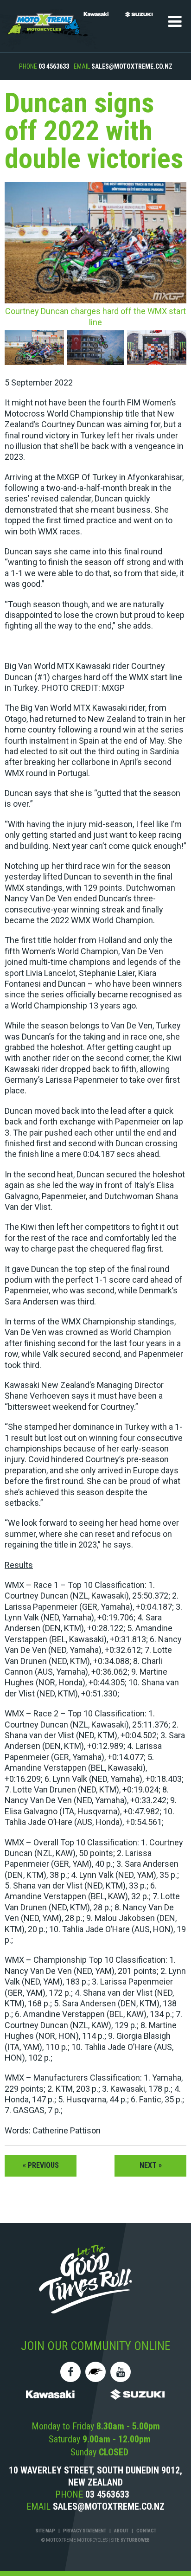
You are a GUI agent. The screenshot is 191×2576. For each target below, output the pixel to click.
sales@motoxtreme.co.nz (132, 66)
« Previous (41, 2165)
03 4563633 (54, 66)
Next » (151, 2165)
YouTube (121, 2372)
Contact (146, 2531)
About (121, 2531)
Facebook (70, 2372)
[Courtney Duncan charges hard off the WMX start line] (35, 349)
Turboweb (138, 2540)
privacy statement (85, 2531)
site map (45, 2531)
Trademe (95, 2372)
